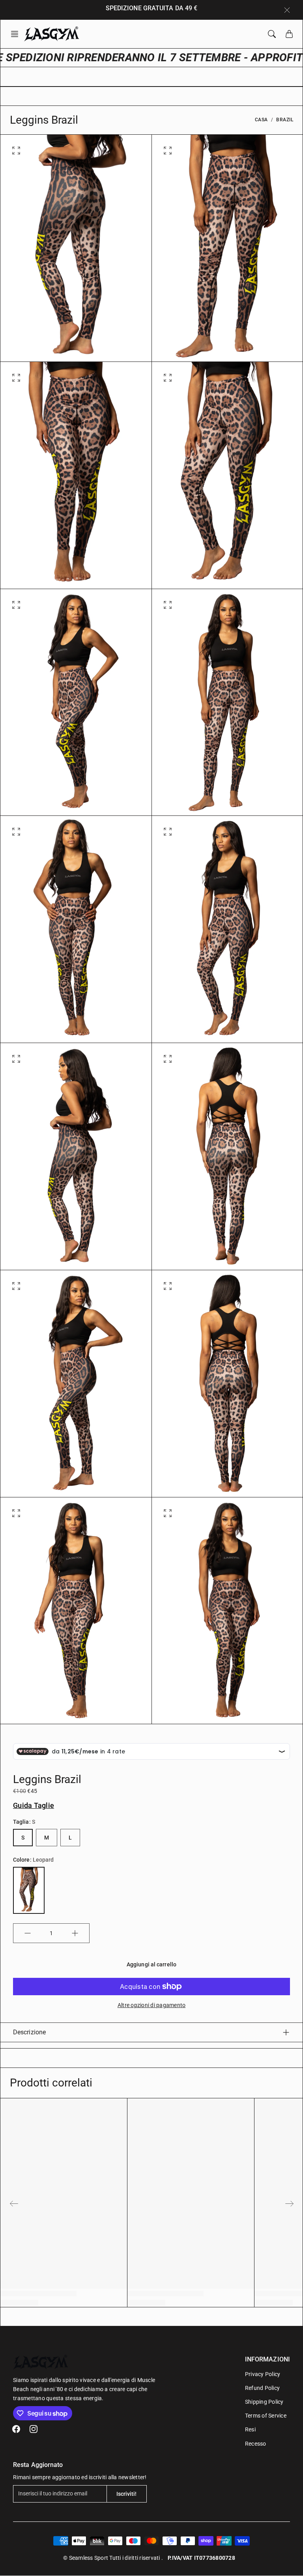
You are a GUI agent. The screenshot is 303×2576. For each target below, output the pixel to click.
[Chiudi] (287, 10)
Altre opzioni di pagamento (152, 2005)
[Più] (75, 1933)
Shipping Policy (264, 2402)
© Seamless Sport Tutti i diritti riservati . (113, 2558)
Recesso (256, 2444)
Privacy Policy (263, 2374)
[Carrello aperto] (289, 34)
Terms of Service (266, 2416)
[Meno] (28, 1933)
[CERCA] (272, 34)
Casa (261, 120)
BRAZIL (285, 120)
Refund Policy (262, 2388)
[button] (17, 34)
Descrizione (29, 2032)
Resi (250, 2429)
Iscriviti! (127, 2494)
